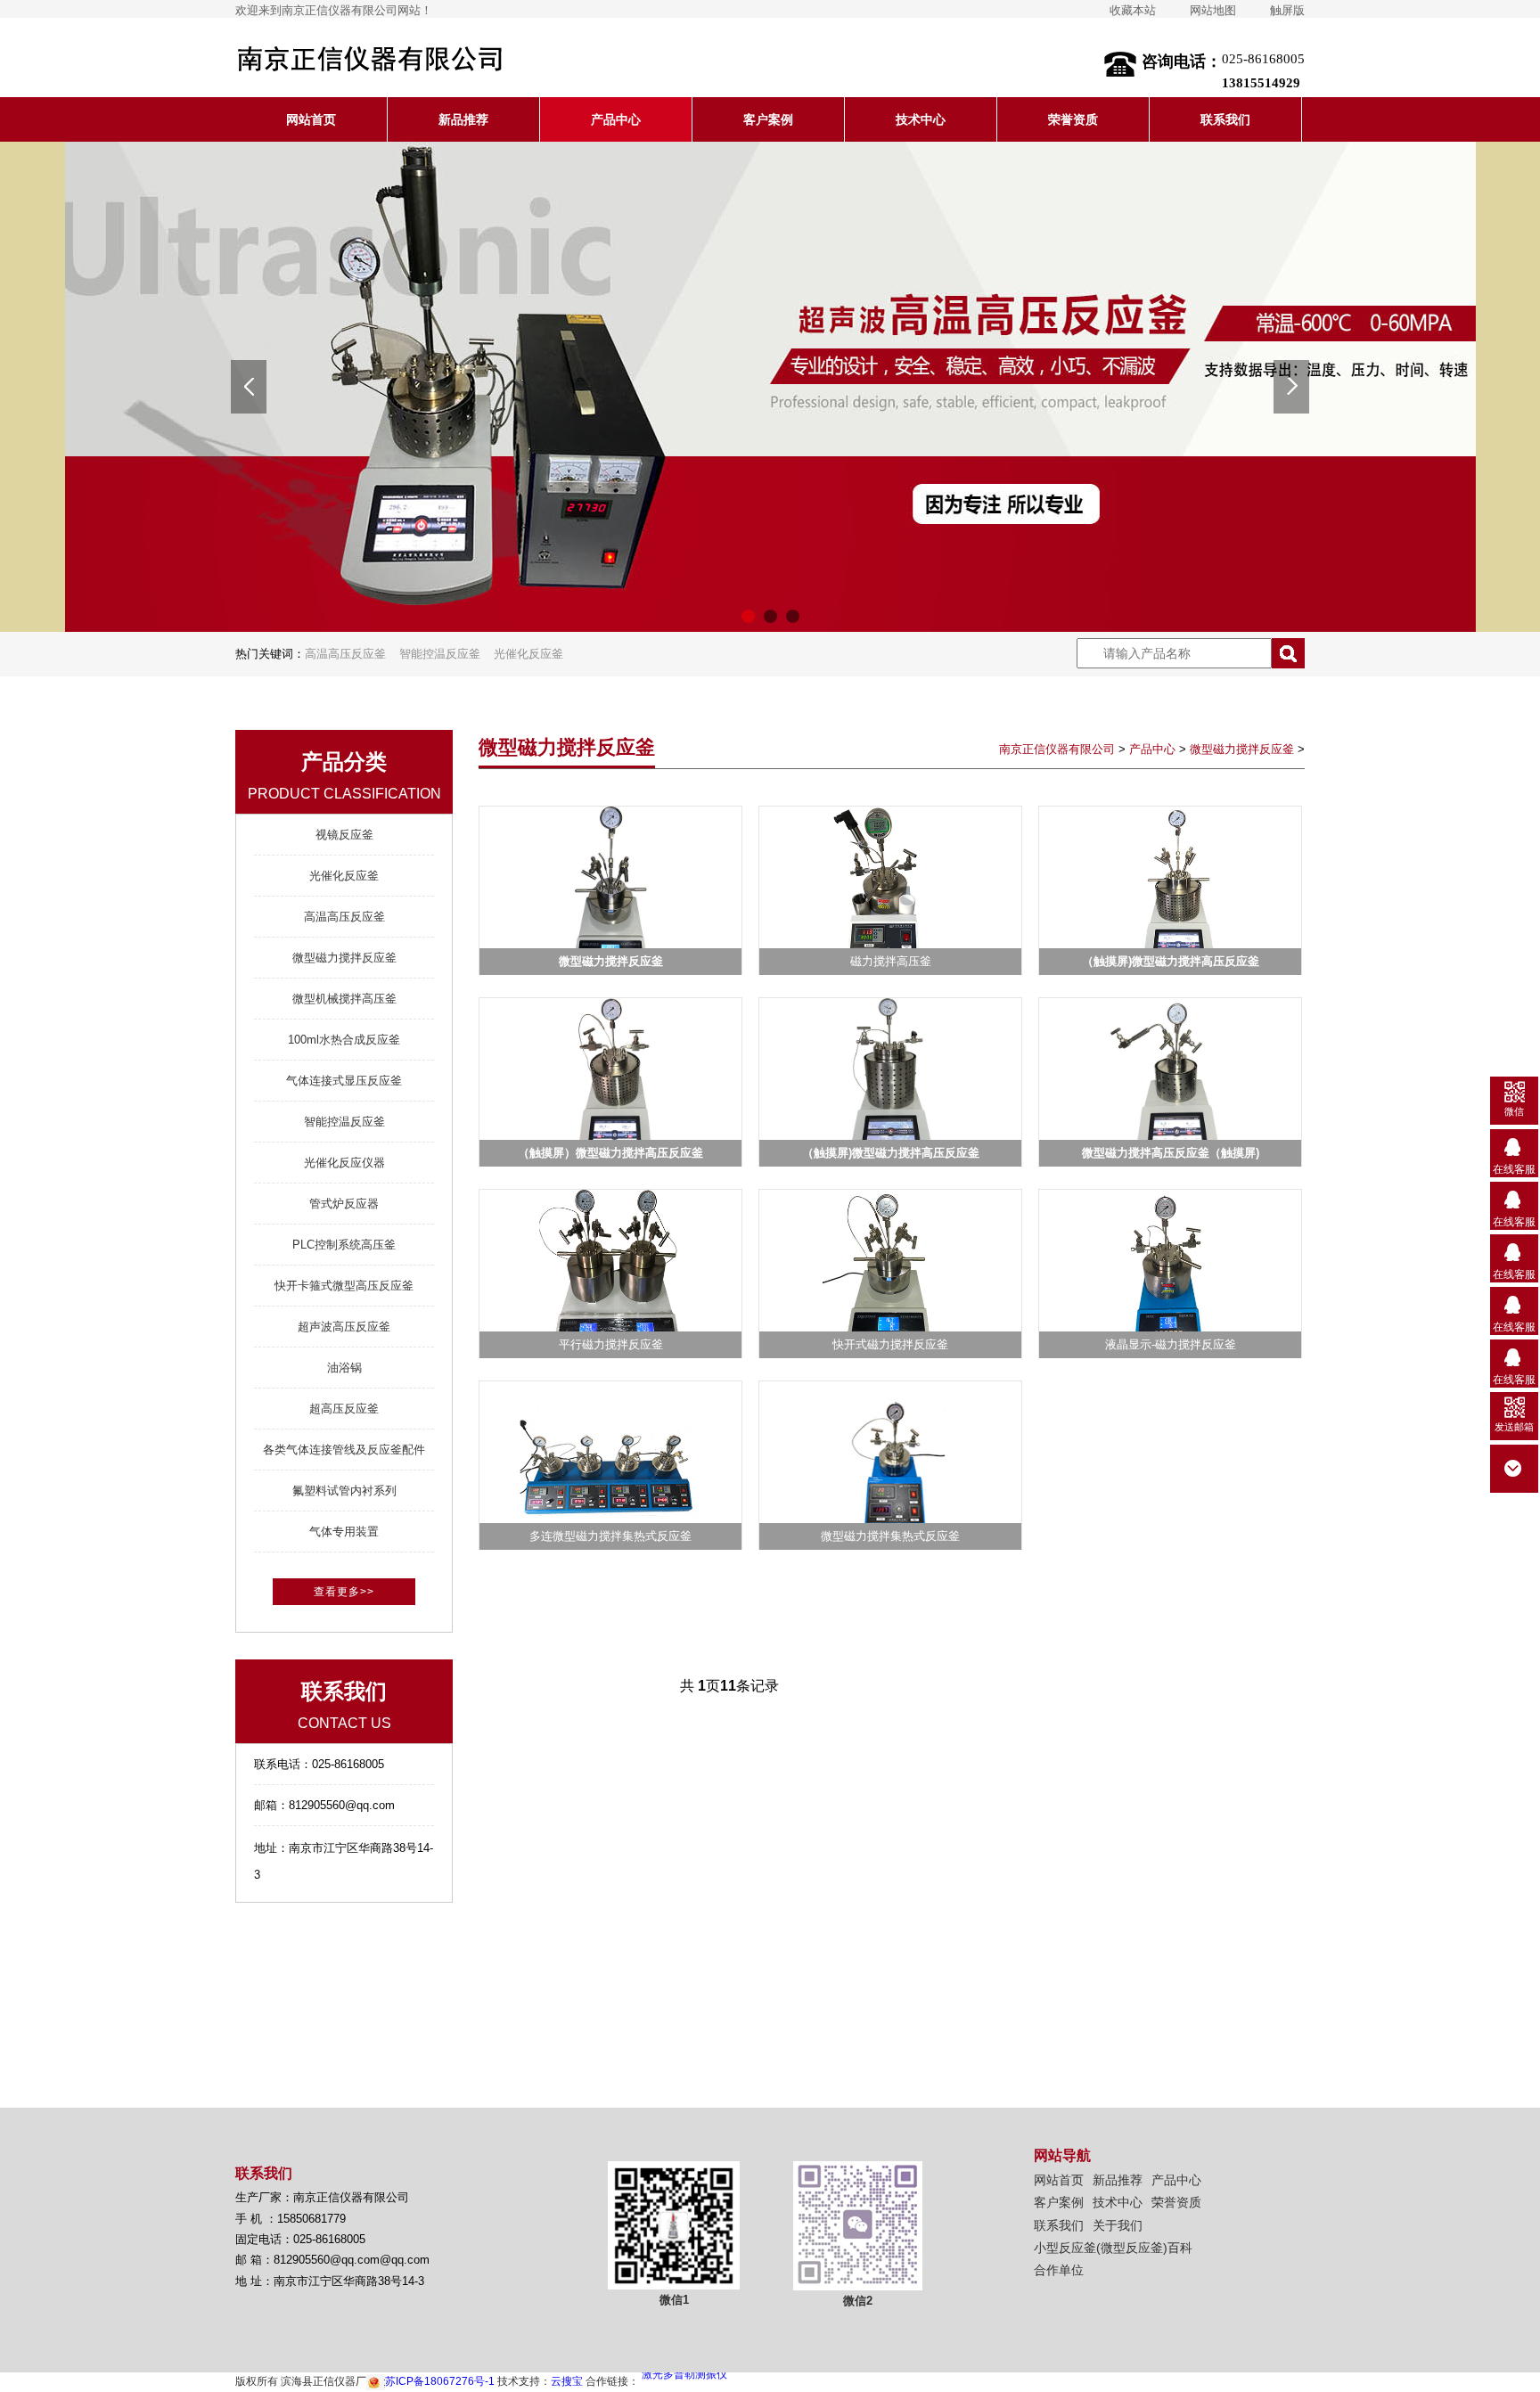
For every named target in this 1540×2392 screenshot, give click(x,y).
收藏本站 (1133, 10)
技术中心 (921, 119)
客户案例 (768, 119)
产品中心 (616, 119)
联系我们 (1225, 119)
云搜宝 (567, 2381)
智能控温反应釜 (440, 654)
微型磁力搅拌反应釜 (1242, 749)
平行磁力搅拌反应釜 (611, 1344)
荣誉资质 (1073, 119)
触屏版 (1287, 10)
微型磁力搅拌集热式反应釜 (890, 1536)
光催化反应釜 (528, 654)
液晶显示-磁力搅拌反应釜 (1171, 1344)
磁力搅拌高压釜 (891, 961)
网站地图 (1213, 10)
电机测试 (663, 2381)
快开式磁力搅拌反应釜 (890, 1344)
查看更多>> (344, 1592)
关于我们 (1118, 2225)
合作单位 (1059, 2270)
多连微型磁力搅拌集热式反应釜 (610, 1536)
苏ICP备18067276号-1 (440, 2381)
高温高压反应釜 (345, 654)
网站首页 (311, 119)
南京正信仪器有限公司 (1057, 749)
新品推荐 (463, 119)
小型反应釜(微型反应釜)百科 (1113, 2248)
